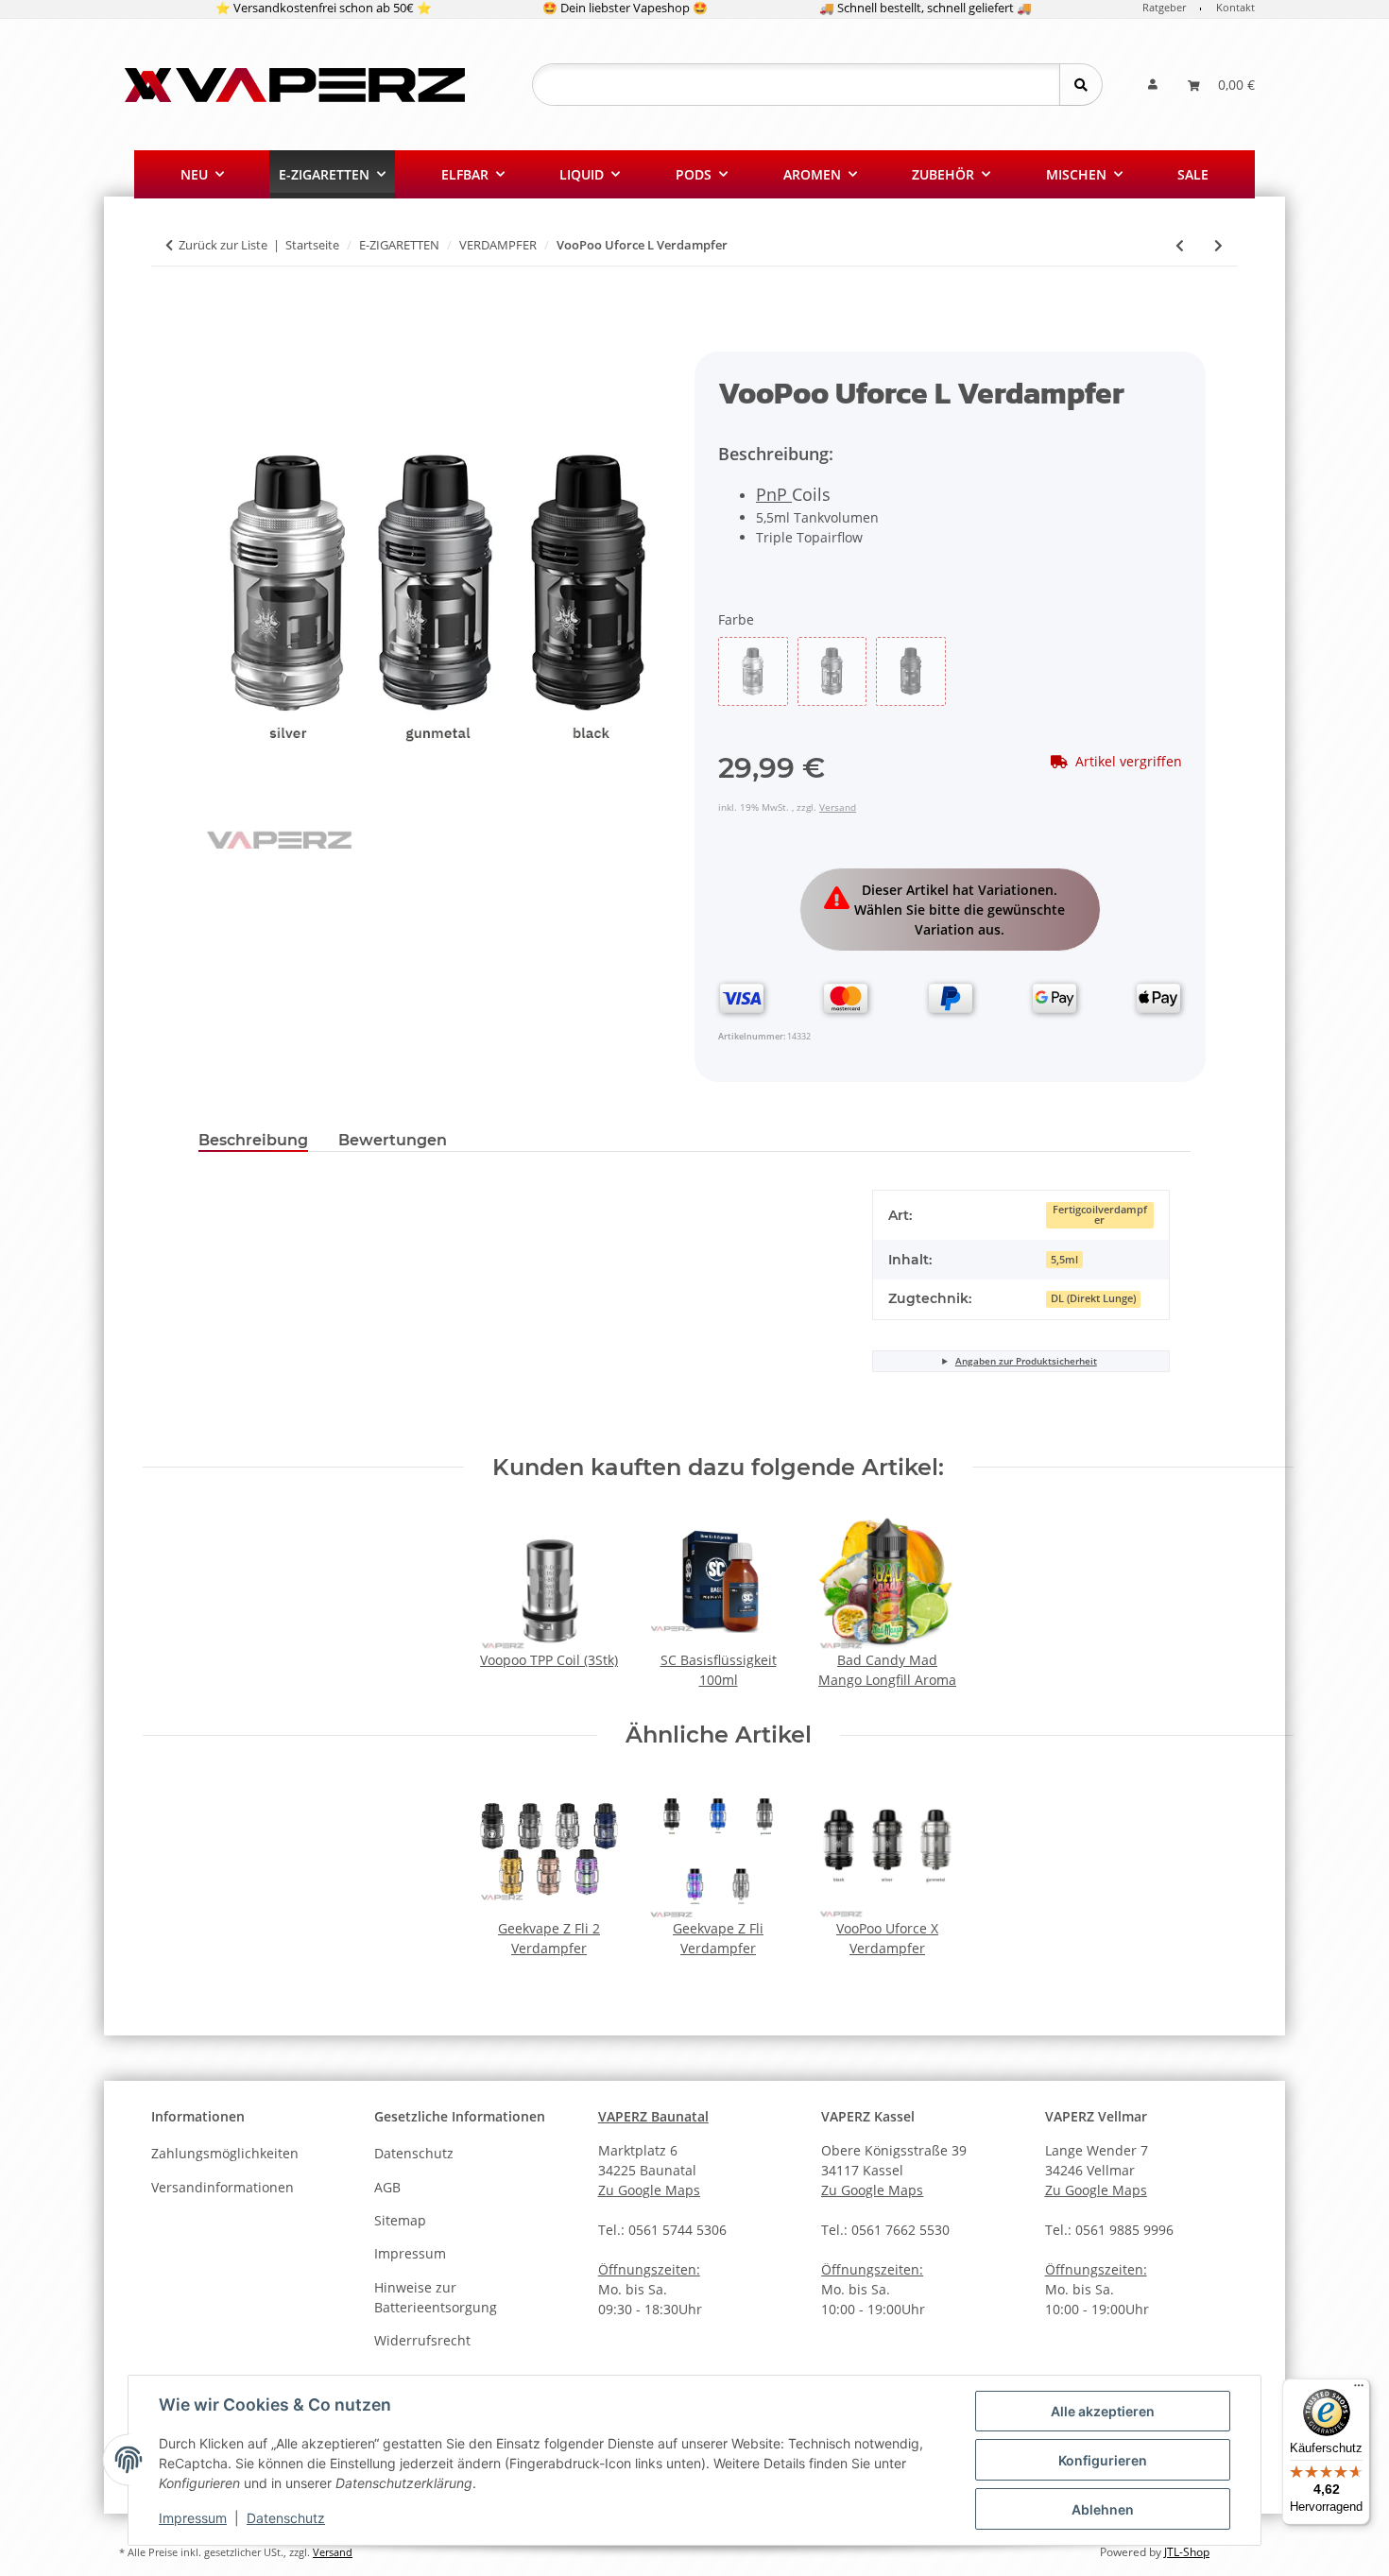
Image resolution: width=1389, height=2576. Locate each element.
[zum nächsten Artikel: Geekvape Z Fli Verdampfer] (1218, 245)
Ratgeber (1164, 7)
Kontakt (1235, 7)
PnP (774, 494)
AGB (387, 2187)
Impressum (193, 2518)
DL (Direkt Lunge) (1093, 1298)
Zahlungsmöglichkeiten (225, 2153)
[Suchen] (1080, 85)
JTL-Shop (1187, 2552)
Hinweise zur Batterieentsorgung (436, 2297)
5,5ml (1064, 1260)
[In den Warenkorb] (214, 341)
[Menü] (1359, 2390)
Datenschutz (286, 2518)
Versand (838, 807)
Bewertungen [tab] (393, 1140)
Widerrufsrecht (422, 2340)
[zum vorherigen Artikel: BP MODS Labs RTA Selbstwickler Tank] (1180, 245)
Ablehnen (1103, 2509)
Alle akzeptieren (1103, 2411)
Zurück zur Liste (223, 245)
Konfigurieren (1103, 2460)
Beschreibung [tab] (253, 1140)
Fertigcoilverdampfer (1100, 1215)
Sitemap (400, 2220)
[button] (1153, 85)
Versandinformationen (223, 2187)
